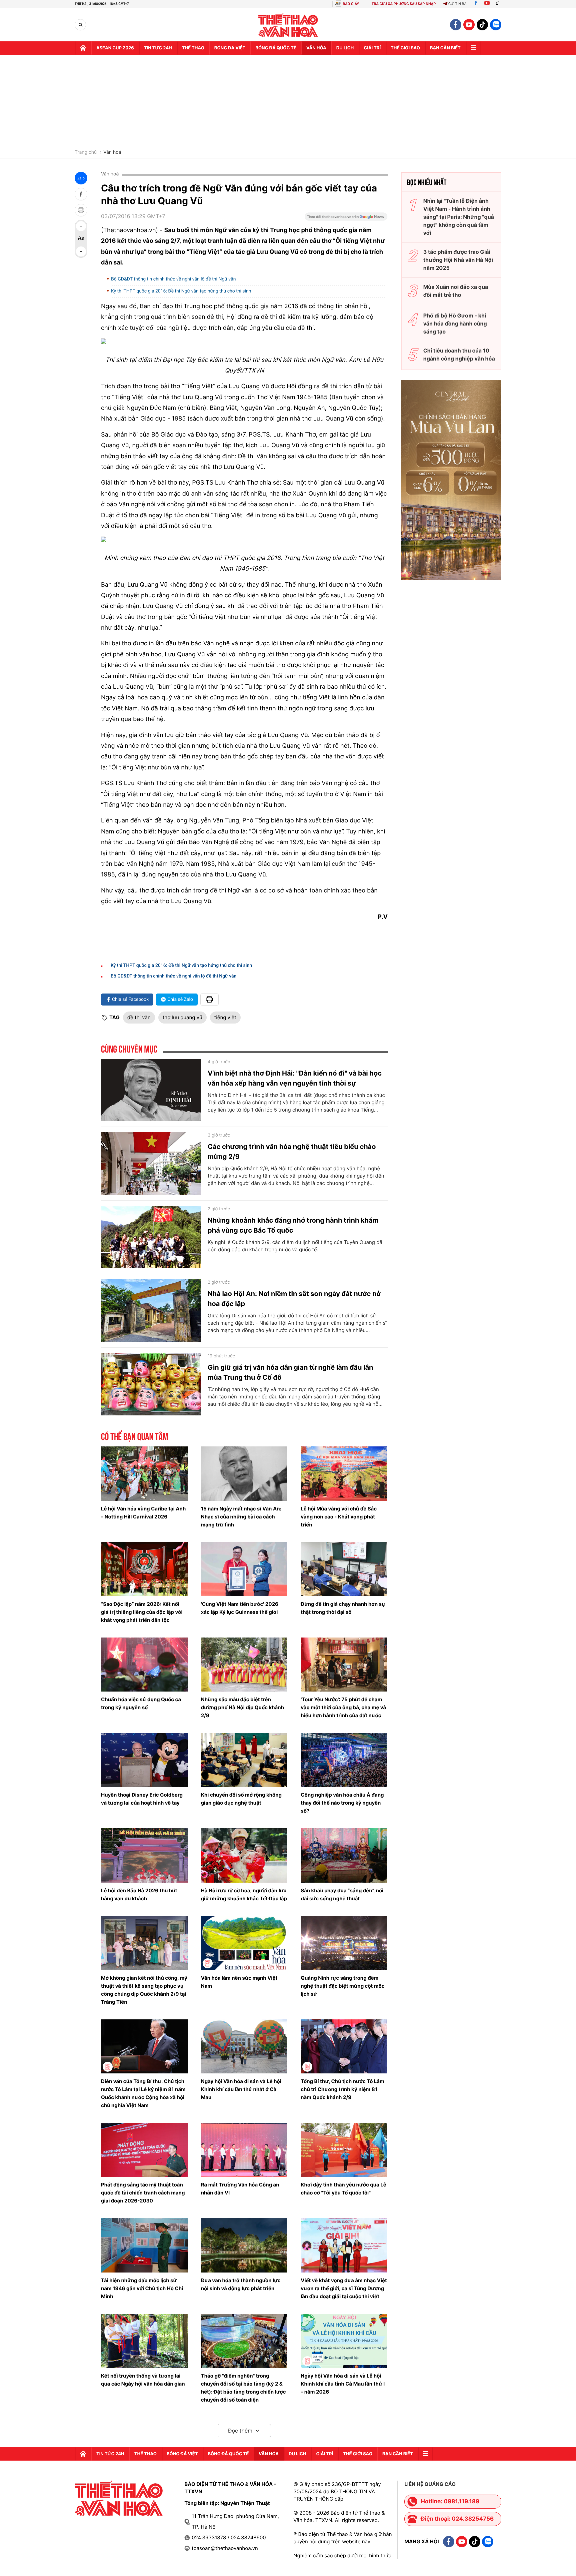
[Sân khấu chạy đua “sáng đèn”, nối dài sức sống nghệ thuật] (344, 1855)
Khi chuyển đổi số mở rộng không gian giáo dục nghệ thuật (241, 1799)
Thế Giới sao (405, 48)
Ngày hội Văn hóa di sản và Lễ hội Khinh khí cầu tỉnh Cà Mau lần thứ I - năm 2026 (343, 2384)
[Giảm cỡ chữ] (81, 251)
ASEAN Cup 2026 (115, 48)
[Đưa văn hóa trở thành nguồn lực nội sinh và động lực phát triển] (244, 2245)
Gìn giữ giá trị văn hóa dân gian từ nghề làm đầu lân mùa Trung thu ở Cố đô (290, 1372)
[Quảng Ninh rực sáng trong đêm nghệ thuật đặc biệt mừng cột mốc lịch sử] (344, 1943)
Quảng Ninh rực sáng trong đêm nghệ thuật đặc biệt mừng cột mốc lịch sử (342, 1986)
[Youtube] (487, 4)
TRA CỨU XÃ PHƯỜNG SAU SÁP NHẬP (404, 4)
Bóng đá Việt (230, 48)
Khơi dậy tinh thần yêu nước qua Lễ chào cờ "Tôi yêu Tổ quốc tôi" (343, 2189)
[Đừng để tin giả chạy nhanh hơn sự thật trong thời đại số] (344, 1569)
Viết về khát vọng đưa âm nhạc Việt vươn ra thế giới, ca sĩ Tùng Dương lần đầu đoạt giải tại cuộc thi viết (344, 2288)
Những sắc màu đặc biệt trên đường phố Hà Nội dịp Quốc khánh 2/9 (242, 1707)
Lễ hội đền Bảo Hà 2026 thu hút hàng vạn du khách (139, 1894)
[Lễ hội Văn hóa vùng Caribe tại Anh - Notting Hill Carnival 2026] (144, 1473)
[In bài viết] (81, 210)
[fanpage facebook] (456, 25)
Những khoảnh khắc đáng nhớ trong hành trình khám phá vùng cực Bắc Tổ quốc (293, 1225)
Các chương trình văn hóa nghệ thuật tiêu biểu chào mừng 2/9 (292, 1152)
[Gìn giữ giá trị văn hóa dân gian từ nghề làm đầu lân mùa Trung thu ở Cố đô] (151, 1384)
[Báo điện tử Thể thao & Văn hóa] (288, 25)
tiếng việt (225, 1017)
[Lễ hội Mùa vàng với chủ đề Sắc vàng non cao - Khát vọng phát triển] (344, 1473)
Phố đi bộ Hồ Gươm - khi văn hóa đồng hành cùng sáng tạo (455, 324)
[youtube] (469, 25)
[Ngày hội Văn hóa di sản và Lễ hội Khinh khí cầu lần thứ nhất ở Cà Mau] (244, 2046)
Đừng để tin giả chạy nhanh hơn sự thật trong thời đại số (343, 1608)
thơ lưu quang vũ (182, 1017)
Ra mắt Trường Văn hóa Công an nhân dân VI (240, 2189)
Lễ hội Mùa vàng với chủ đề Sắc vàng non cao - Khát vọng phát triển (339, 1517)
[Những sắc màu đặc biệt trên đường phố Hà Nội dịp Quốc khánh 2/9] (244, 1665)
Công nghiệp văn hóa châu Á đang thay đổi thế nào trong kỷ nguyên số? (342, 1803)
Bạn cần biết (445, 48)
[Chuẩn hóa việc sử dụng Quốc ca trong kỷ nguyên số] (144, 1665)
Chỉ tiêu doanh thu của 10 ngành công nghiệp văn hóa (459, 355)
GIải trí (372, 48)
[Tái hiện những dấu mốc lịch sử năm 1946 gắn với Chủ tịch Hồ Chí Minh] (144, 2245)
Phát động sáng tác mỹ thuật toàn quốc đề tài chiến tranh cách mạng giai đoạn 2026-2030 (143, 2193)
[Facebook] (476, 4)
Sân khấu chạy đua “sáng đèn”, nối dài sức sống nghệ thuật (342, 1894)
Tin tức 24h (158, 48)
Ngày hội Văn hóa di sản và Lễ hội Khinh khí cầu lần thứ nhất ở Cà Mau (241, 2089)
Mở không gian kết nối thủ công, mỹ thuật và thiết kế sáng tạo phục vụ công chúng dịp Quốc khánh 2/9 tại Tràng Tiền (144, 1990)
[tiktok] (482, 25)
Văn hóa (316, 48)
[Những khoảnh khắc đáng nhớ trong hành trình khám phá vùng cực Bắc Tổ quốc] (151, 1237)
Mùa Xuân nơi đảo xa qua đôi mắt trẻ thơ (456, 291)
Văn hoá (112, 152)
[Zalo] (496, 25)
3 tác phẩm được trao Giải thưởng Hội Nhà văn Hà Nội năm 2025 (458, 260)
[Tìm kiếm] (80, 25)
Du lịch (345, 48)
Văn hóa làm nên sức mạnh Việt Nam (239, 1982)
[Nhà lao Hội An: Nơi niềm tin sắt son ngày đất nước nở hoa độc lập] (151, 1311)
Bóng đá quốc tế (276, 48)
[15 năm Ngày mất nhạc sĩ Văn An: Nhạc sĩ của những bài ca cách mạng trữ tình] (244, 1473)
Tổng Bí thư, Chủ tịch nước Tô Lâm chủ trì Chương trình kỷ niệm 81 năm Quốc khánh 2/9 (342, 2089)
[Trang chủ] (83, 48)
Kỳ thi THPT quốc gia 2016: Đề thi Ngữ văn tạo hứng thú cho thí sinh (181, 291)
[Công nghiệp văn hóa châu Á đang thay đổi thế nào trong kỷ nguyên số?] (344, 1760)
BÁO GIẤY (351, 4)
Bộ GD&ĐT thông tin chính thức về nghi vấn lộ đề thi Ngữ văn (173, 279)
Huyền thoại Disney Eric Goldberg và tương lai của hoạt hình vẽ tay (142, 1799)
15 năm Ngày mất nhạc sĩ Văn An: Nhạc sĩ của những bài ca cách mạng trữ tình (241, 1517)
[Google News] (346, 219)
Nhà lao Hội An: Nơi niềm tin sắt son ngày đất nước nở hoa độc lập (294, 1299)
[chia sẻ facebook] (81, 194)
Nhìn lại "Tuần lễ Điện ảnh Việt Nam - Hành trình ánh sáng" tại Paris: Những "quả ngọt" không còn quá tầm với (459, 217)
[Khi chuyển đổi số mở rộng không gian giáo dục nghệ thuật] (244, 1760)
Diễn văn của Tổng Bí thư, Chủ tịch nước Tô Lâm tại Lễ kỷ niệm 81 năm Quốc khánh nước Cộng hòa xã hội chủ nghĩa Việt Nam (143, 2093)
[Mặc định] (81, 239)
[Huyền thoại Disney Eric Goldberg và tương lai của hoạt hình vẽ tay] (144, 1760)
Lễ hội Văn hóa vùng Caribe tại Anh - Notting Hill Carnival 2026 (143, 1513)
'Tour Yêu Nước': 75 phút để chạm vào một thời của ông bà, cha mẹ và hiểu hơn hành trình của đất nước (343, 1707)
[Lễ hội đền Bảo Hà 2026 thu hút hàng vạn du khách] (144, 1855)
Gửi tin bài (458, 4)
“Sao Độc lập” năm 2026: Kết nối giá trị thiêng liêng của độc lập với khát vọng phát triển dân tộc (142, 1612)
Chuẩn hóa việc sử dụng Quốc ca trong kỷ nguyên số (141, 1703)
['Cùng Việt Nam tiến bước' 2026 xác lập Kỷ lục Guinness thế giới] (244, 1569)
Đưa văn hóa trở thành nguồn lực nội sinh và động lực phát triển (241, 2284)
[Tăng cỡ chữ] (81, 226)
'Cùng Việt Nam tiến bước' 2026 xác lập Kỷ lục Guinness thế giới (240, 1608)
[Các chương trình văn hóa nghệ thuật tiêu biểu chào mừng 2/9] (151, 1164)
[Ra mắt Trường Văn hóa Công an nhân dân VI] (244, 2150)
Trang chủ (86, 152)
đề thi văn (139, 1017)
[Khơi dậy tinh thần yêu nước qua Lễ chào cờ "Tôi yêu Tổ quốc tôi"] (344, 2150)
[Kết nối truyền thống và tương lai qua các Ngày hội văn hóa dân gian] (144, 2341)
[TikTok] (499, 4)
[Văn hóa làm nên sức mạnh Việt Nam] (244, 1943)
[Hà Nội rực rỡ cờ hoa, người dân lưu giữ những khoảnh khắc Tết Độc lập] (244, 1855)
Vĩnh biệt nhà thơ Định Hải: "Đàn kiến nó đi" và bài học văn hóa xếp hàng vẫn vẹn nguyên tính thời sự (295, 1078)
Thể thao (193, 48)
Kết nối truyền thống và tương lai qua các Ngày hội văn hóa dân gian (143, 2380)
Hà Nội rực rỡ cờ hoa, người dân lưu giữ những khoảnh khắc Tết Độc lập (244, 1894)
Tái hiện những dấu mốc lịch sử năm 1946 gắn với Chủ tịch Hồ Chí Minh (142, 2288)
